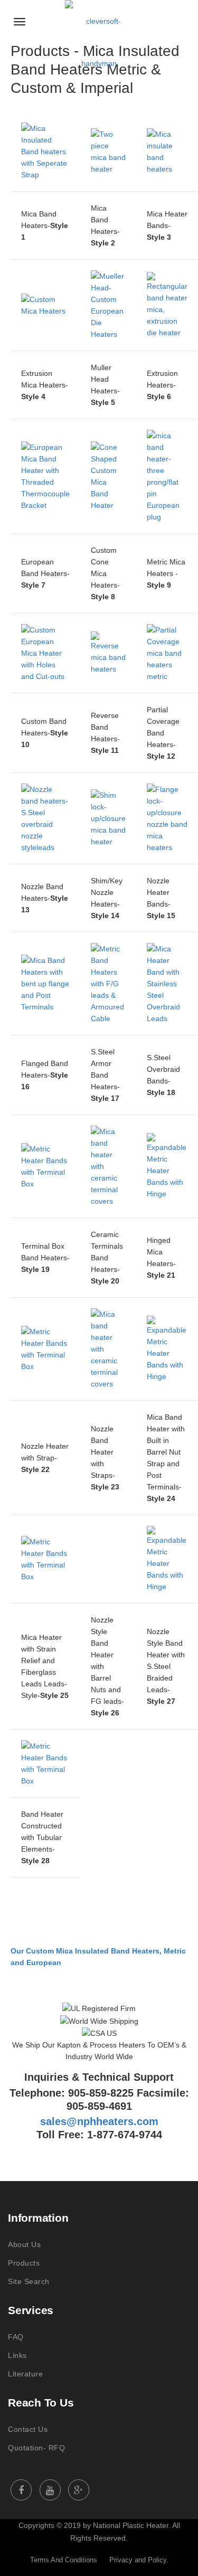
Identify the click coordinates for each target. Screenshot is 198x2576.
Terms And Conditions (64, 2560)
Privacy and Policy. (139, 2560)
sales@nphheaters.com (99, 2121)
